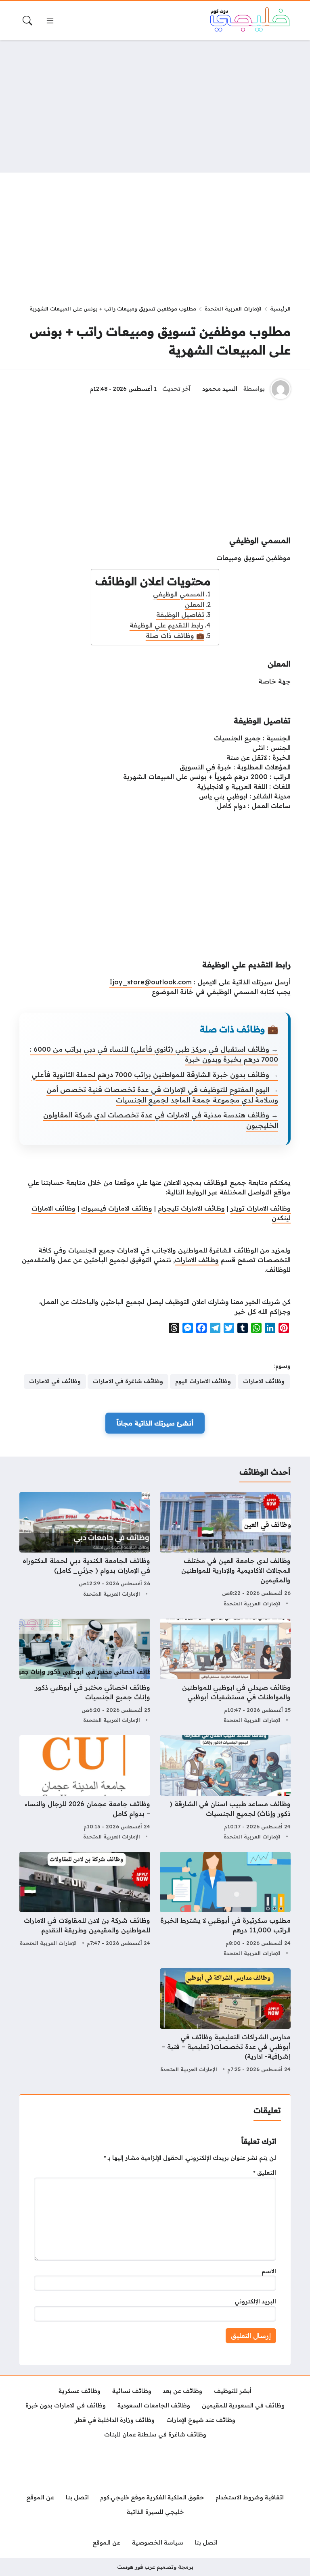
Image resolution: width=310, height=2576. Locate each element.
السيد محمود (220, 389)
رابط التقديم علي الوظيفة (167, 625)
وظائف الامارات (197, 1260)
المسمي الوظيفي (179, 594)
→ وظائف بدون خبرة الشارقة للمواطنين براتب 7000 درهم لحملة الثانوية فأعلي (155, 1074)
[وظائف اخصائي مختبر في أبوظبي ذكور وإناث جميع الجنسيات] (85, 1672)
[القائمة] (50, 21)
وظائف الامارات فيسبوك (117, 1208)
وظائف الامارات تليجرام (191, 1208)
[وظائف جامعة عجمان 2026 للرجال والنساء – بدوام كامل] (85, 1789)
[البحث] (27, 21)
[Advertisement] (155, 106)
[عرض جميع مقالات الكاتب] (281, 389)
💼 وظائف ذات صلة (175, 636)
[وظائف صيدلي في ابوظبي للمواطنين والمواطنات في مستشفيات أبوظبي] (225, 1672)
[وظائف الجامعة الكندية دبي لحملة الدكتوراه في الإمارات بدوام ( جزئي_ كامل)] (85, 1550)
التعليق (265, 2173)
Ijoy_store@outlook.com (151, 982)
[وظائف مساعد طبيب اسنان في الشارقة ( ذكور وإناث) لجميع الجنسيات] (225, 1789)
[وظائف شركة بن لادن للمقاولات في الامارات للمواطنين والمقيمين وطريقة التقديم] (85, 1905)
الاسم (269, 2271)
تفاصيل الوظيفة (180, 615)
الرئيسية (280, 308)
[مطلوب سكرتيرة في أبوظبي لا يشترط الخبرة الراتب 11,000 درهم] (225, 1905)
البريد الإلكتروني (255, 2301)
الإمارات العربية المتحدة (233, 308)
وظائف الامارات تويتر (261, 1208)
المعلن (195, 604)
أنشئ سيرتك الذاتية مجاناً (155, 1423)
